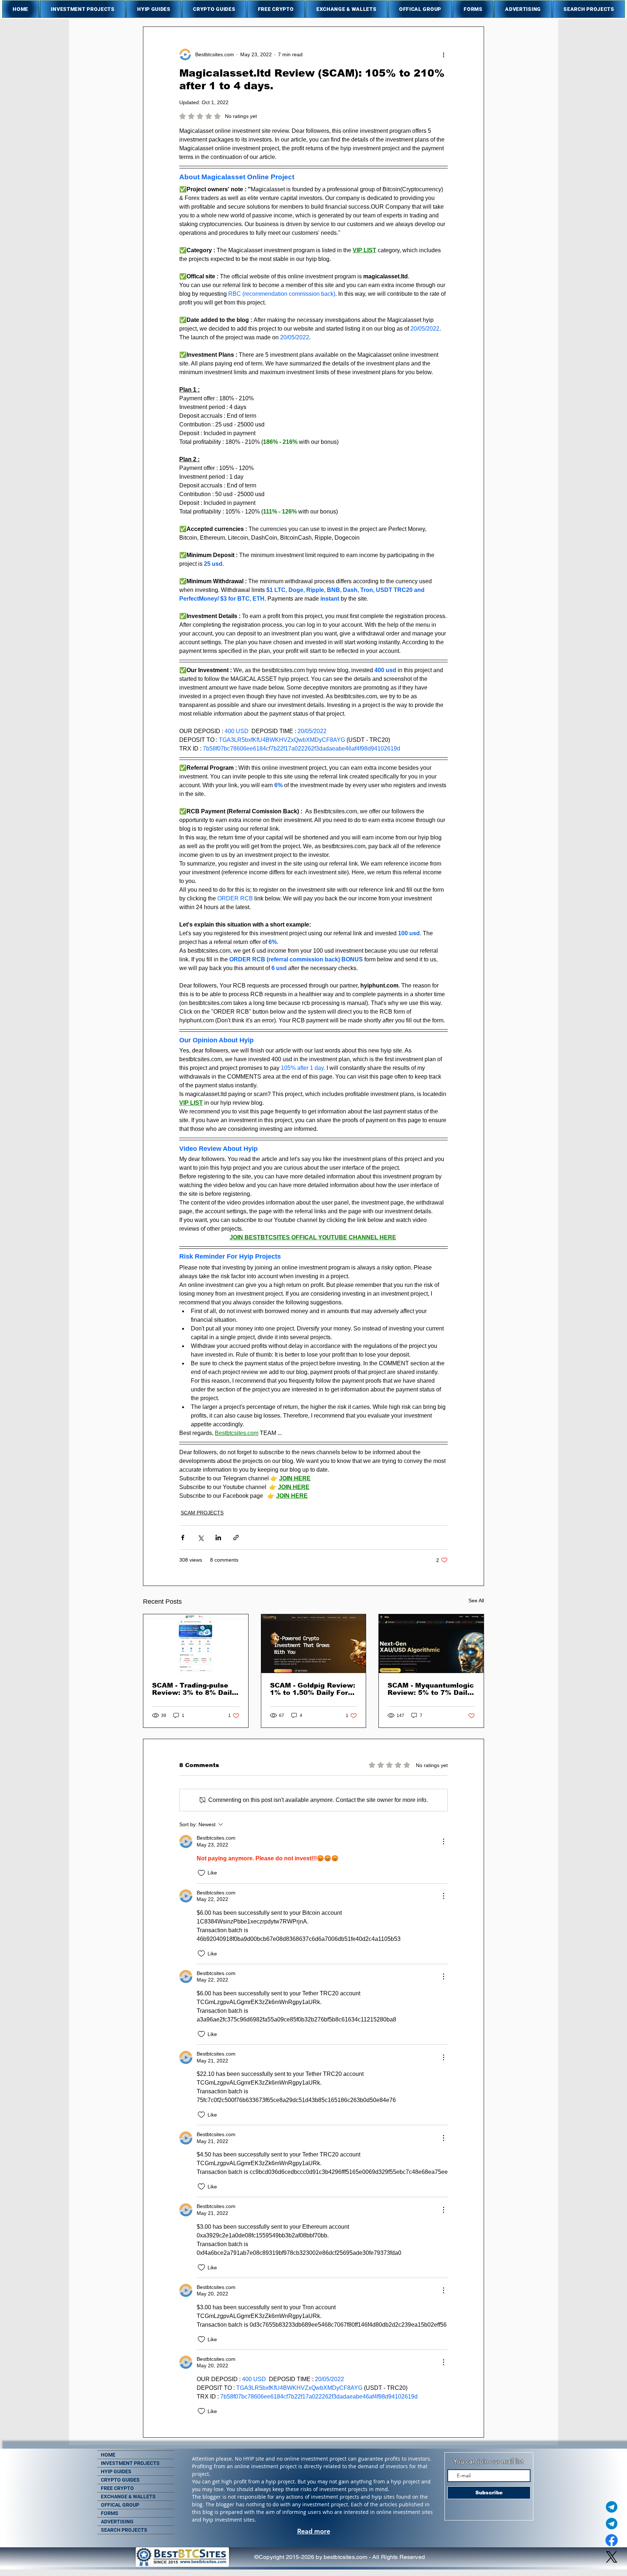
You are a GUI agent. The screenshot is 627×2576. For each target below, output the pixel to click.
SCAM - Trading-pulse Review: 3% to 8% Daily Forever (194, 1689)
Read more (314, 2531)
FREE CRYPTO (117, 2488)
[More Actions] (443, 1841)
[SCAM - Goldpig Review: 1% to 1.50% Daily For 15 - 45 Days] (314, 1644)
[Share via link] (236, 1538)
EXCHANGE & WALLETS (128, 2497)
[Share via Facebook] (183, 1538)
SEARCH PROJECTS (124, 2530)
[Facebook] (612, 2540)
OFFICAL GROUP (120, 2505)
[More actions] (443, 54)
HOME (108, 2455)
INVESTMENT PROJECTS (130, 2463)
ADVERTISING (117, 2522)
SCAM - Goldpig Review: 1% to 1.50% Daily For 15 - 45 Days (313, 1689)
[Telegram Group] (612, 2524)
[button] (83, 9)
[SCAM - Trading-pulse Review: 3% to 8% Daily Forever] (196, 1644)
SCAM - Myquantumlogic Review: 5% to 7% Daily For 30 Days (431, 1689)
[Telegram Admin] (612, 2507)
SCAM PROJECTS (202, 1513)
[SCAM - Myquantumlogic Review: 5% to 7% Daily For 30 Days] (431, 1644)
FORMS (110, 2513)
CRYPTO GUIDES (120, 2480)
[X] (612, 2557)
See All (476, 1600)
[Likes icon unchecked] (201, 1873)
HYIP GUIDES (116, 2471)
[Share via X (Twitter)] (200, 1538)
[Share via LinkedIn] (218, 1538)
